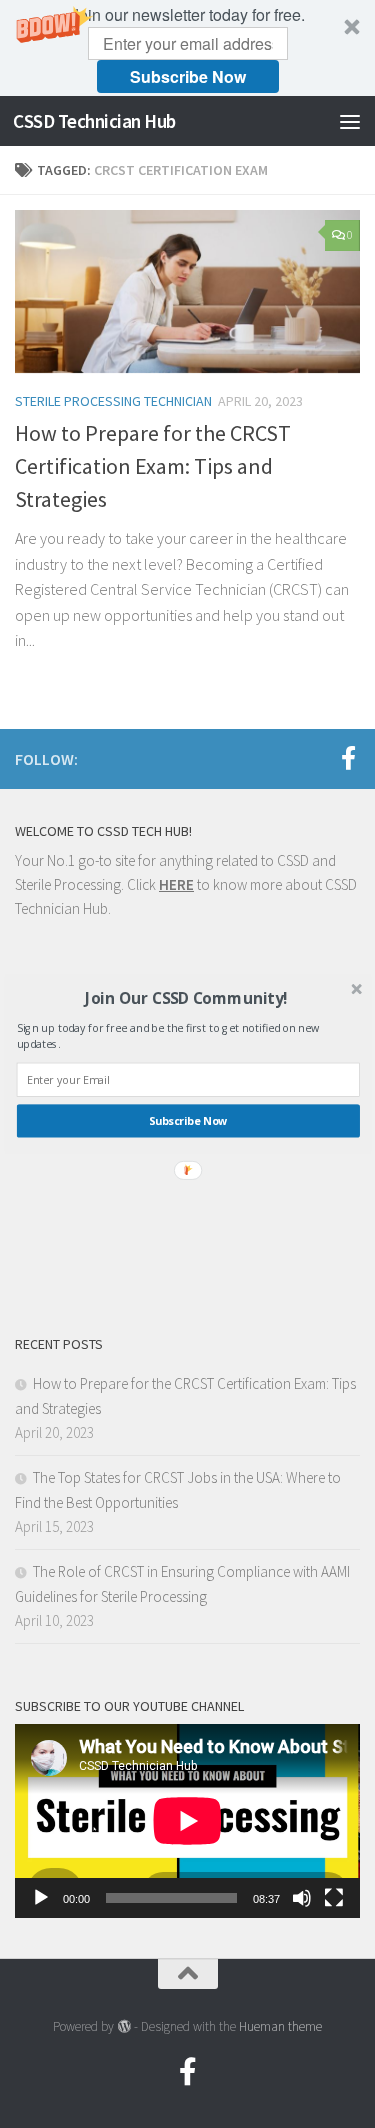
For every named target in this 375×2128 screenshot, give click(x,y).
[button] (185, 997)
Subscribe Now (187, 1121)
